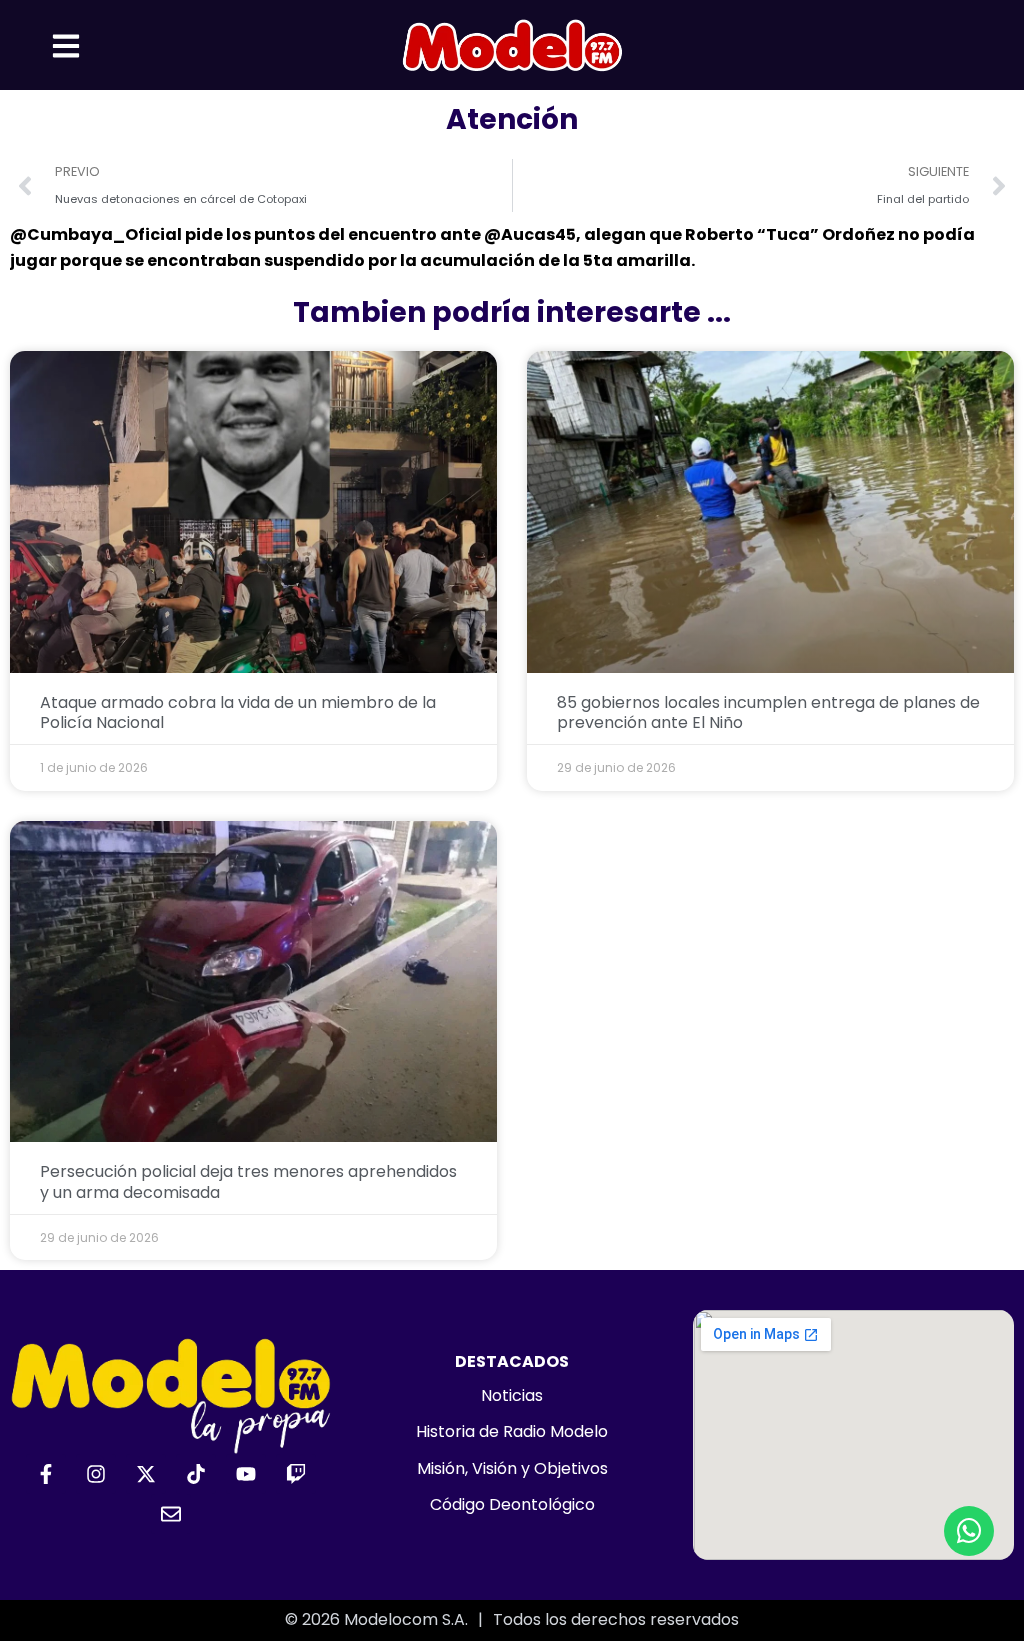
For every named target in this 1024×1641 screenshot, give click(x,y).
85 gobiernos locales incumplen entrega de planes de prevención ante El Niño (768, 713)
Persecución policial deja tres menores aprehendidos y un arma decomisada (248, 1182)
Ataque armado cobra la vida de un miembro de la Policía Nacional (238, 713)
